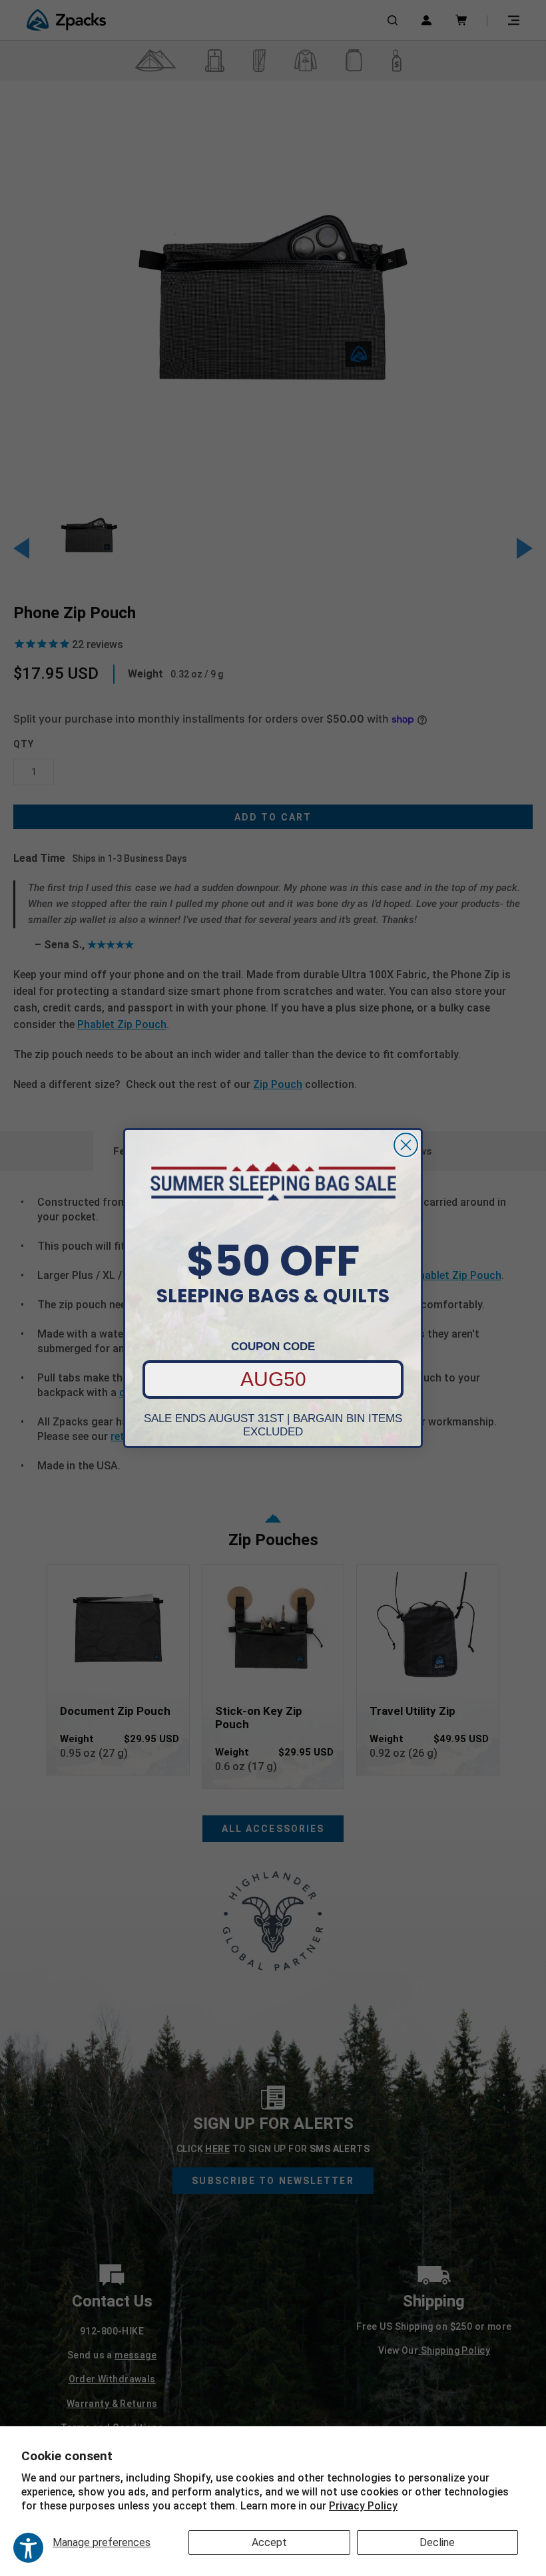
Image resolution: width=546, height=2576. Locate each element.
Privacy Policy (363, 2506)
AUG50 (273, 1379)
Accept (269, 2542)
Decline (437, 2542)
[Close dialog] (406, 1145)
